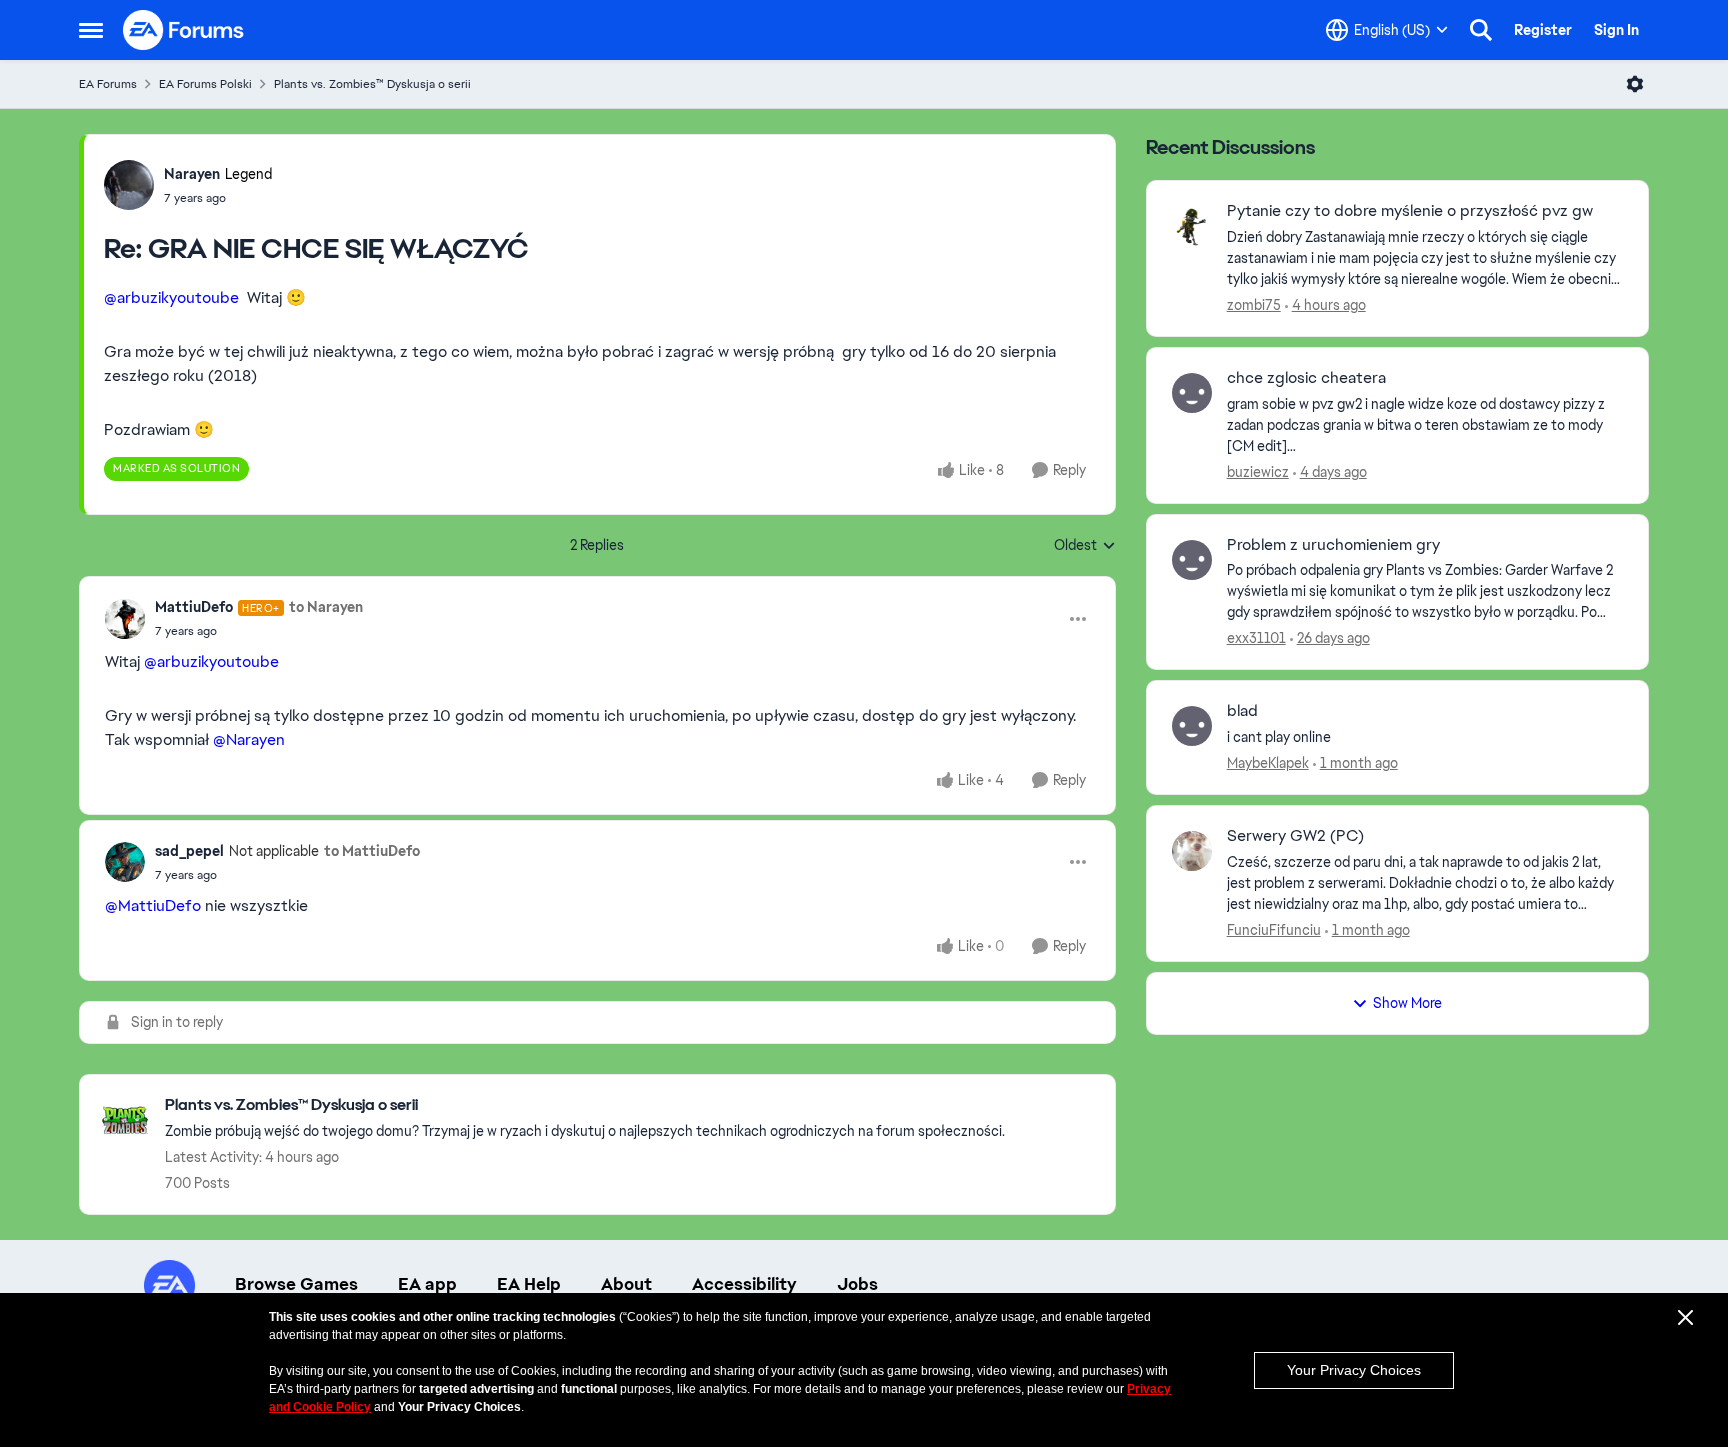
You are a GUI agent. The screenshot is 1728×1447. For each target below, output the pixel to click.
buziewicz (1258, 472)
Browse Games (296, 1284)
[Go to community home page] (184, 30)
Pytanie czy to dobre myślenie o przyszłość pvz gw (1410, 211)
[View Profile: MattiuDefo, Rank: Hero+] (125, 619)
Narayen (192, 174)
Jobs (857, 1284)
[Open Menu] (1635, 84)
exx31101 (1256, 638)
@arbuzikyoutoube (171, 297)
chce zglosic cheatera (1306, 378)
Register (1543, 30)
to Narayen (326, 607)
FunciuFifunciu (1274, 930)
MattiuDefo (194, 607)
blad (1242, 711)
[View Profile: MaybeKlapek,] (1192, 726)
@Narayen (249, 739)
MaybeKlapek (1268, 763)
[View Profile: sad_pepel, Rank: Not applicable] (125, 862)
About (626, 1284)
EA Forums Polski (205, 84)
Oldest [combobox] (1085, 546)
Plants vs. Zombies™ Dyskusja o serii (372, 84)
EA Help (529, 1284)
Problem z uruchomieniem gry (1333, 545)
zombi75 (1254, 305)
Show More (1407, 1003)
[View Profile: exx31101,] (1192, 560)
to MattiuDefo (372, 851)
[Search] (1481, 30)
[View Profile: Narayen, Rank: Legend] (129, 185)
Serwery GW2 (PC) (1295, 836)
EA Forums (108, 84)
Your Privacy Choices (1354, 1370)
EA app (427, 1284)
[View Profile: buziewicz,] (1192, 393)
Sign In (1616, 30)
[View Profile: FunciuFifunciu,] (1192, 851)
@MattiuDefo (153, 905)
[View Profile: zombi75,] (1192, 226)
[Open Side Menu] (91, 30)
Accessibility (744, 1284)
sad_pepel (189, 851)
